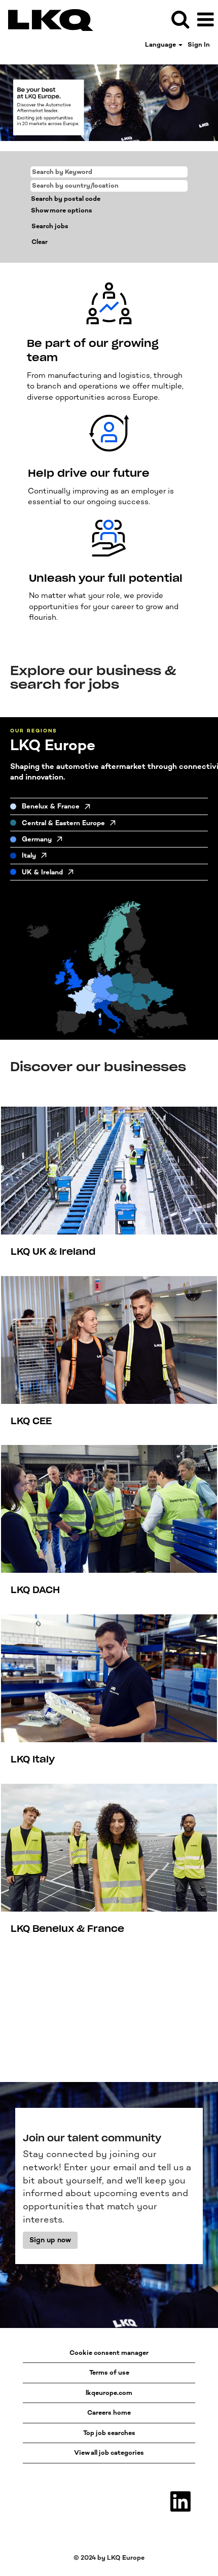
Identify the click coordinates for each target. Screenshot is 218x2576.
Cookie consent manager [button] (109, 2353)
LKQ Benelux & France (67, 1929)
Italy (29, 855)
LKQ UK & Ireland (53, 1252)
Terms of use (109, 2372)
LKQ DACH (35, 1590)
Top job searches (109, 2433)
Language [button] (161, 44)
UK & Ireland (42, 872)
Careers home (109, 2412)
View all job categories (109, 2453)
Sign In (199, 44)
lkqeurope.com (109, 2393)
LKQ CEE (31, 1421)
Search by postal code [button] (66, 199)
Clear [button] (40, 242)
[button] (205, 19)
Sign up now (50, 2240)
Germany (37, 839)
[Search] (180, 19)
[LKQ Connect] (47, 19)
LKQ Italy (33, 1759)
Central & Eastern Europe (63, 823)
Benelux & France (51, 806)
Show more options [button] (62, 210)
